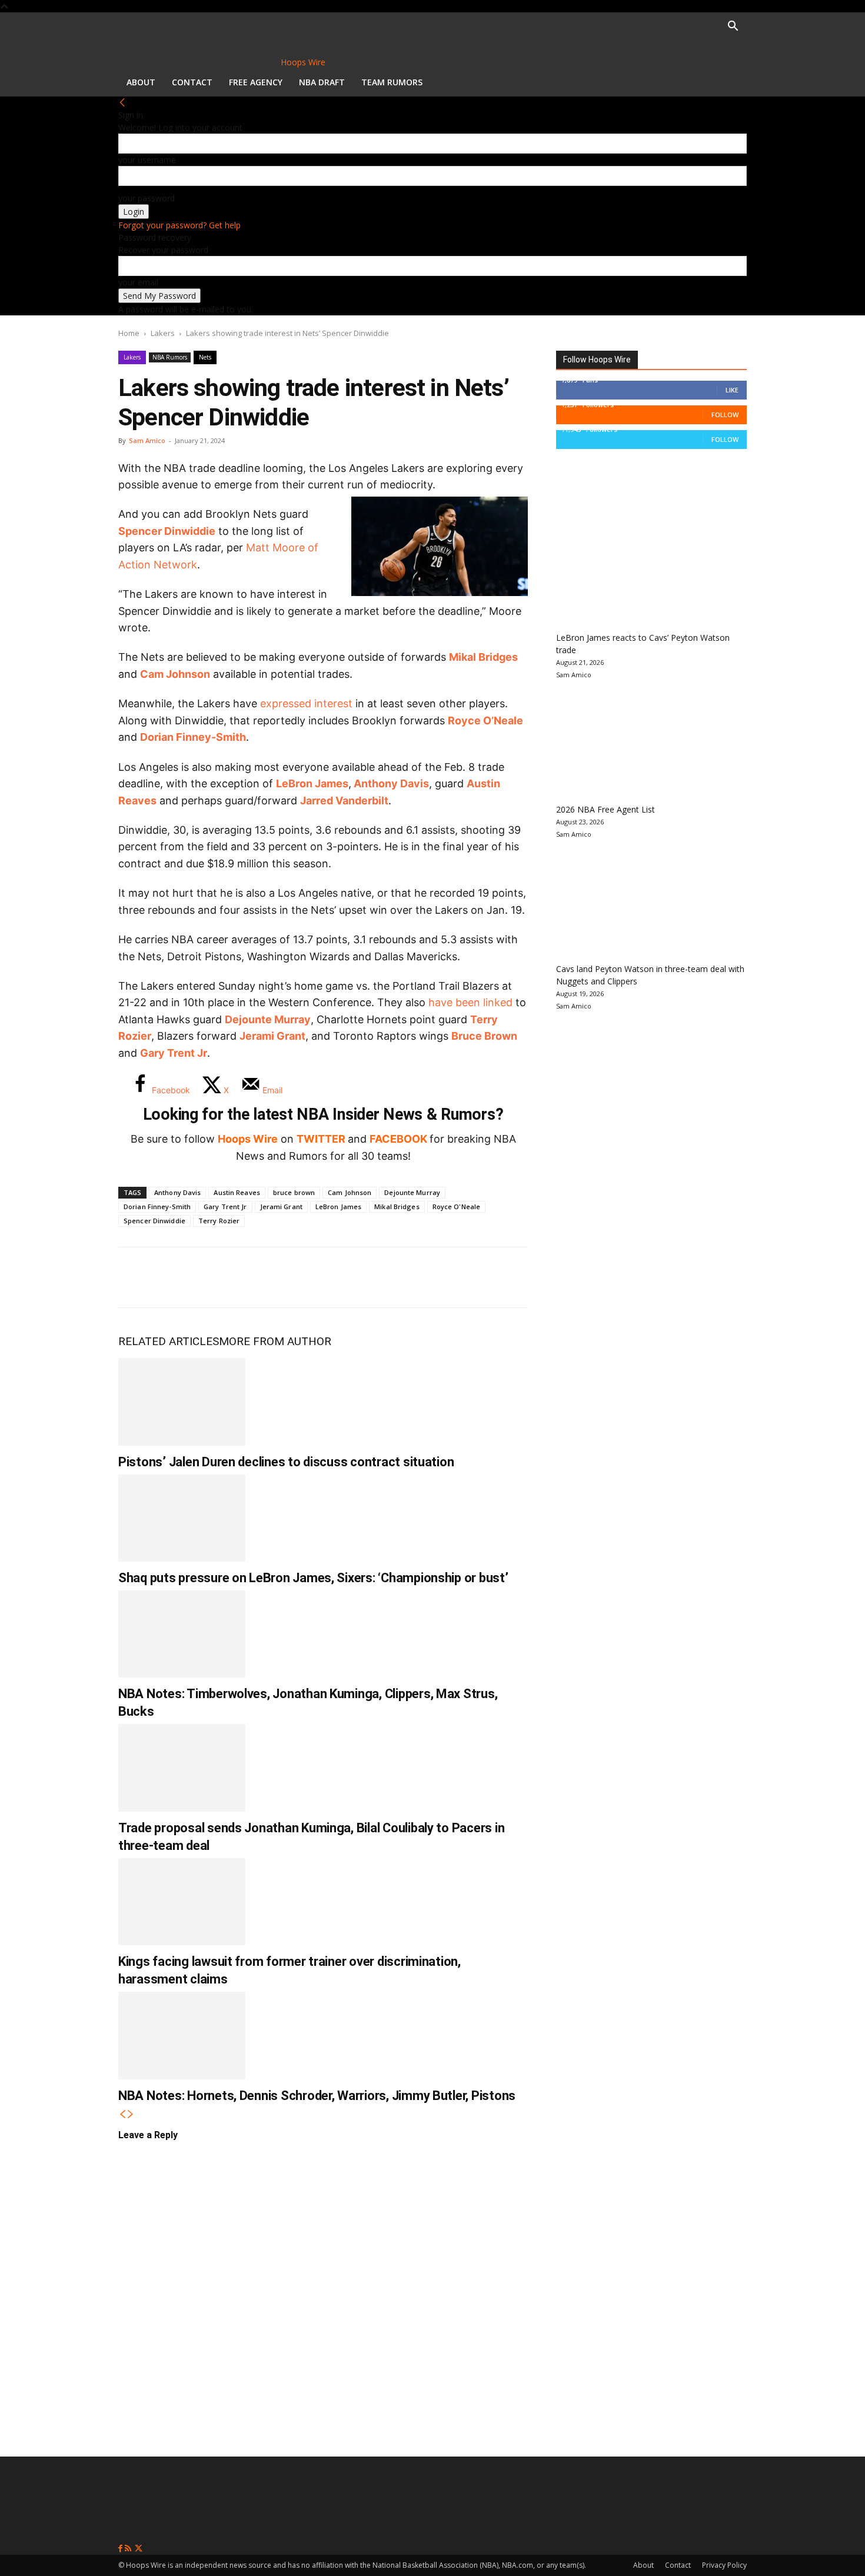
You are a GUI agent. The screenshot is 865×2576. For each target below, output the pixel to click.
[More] (331, 1277)
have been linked (470, 1002)
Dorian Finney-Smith (193, 737)
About (141, 82)
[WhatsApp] (214, 1277)
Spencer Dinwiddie (167, 531)
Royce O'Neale (456, 1207)
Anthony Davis (391, 783)
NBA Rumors (170, 357)
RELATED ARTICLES (169, 1341)
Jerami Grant (272, 1036)
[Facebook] (136, 1277)
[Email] (291, 1277)
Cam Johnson (175, 674)
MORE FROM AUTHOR (275, 1341)
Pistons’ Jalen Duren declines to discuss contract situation (286, 1462)
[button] (733, 27)
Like (732, 390)
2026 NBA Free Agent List (605, 809)
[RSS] (129, 2549)
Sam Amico (147, 440)
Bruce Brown (484, 1036)
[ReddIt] (252, 1277)
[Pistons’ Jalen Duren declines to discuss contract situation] (182, 1402)
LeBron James (312, 783)
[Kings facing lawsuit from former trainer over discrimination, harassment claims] (182, 1902)
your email (138, 282)
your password (147, 198)
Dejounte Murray (268, 1019)
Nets (205, 357)
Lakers (163, 333)
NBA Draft (322, 82)
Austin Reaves (237, 1192)
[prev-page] (122, 2114)
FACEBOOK (398, 1139)
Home (129, 333)
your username (147, 160)
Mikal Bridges (483, 657)
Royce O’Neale (485, 720)
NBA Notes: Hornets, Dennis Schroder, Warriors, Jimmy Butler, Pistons (317, 2096)
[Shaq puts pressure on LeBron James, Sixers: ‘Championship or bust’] (182, 1518)
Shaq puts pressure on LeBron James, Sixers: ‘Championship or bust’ (313, 1578)
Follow (725, 415)
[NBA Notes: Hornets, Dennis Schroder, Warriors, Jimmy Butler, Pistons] (182, 2035)
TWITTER (321, 1139)
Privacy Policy (724, 2565)
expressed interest (306, 703)
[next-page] (131, 2114)
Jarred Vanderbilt (344, 801)
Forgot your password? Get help (179, 225)
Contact (192, 82)
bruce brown (294, 1192)
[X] (175, 1277)
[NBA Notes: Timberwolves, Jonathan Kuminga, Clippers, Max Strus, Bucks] (182, 1634)
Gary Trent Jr (225, 1207)
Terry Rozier (219, 1221)
